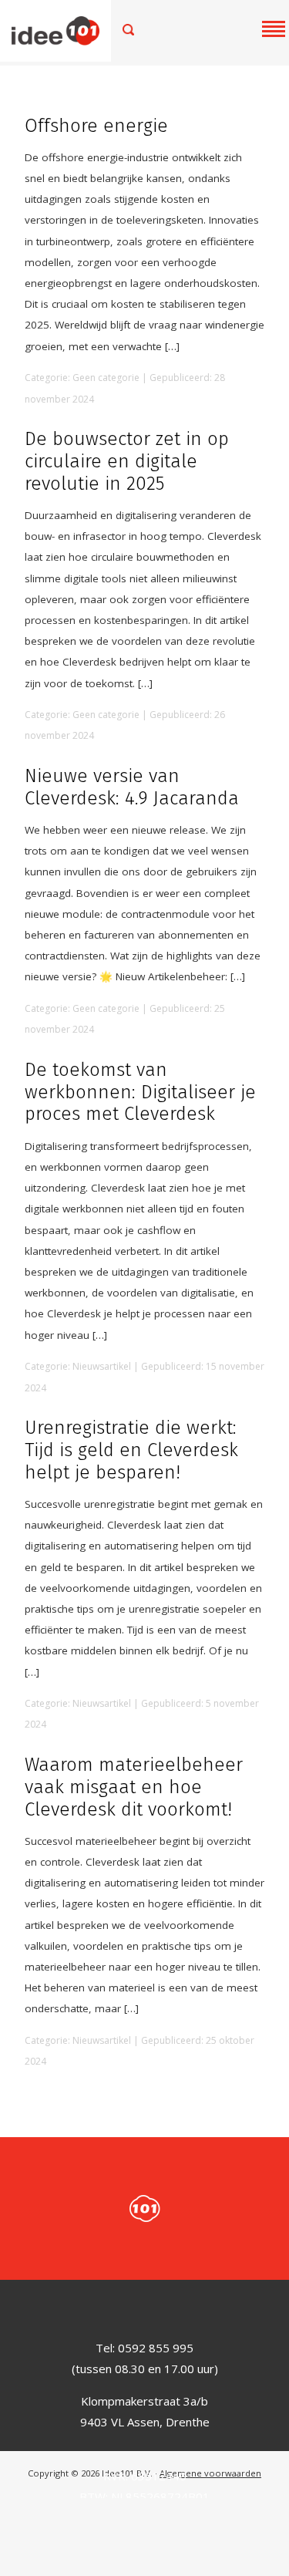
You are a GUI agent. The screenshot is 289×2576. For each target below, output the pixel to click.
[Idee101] (71, 31)
